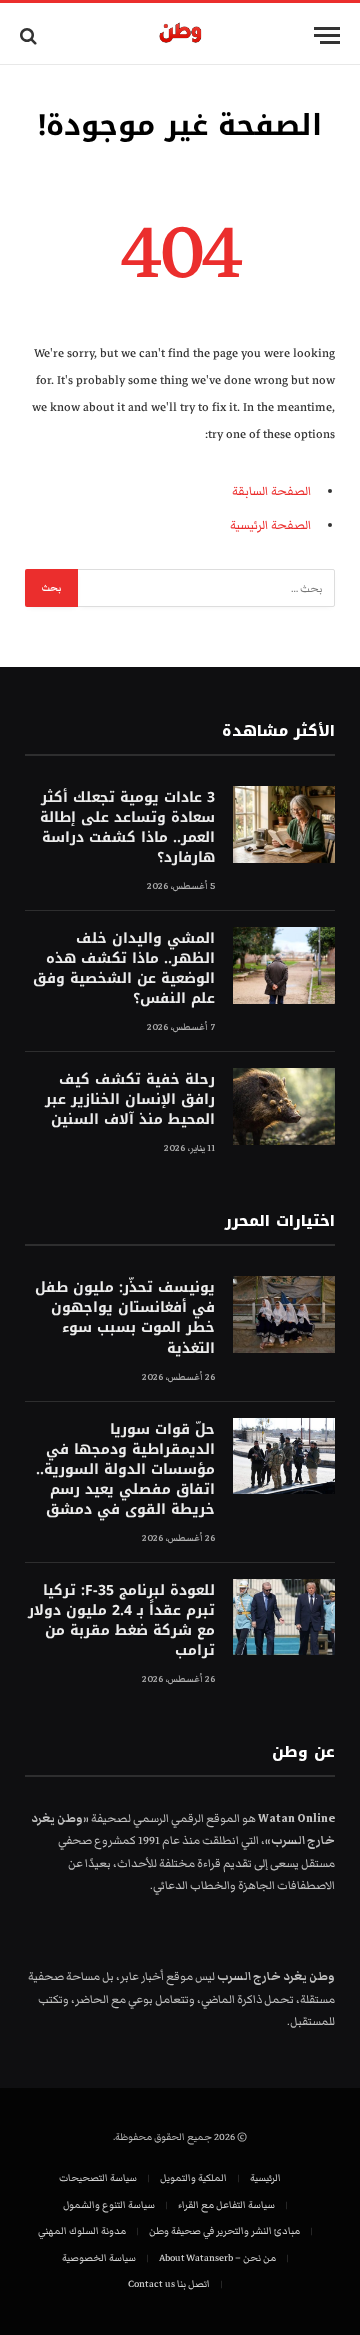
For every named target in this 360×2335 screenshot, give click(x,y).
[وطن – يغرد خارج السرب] (180, 35)
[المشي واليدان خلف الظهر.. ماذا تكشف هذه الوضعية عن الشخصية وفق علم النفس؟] (284, 965)
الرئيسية (265, 2178)
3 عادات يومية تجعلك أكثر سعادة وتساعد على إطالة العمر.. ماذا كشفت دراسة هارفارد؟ (127, 827)
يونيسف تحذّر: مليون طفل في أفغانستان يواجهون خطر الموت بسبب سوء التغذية (125, 1317)
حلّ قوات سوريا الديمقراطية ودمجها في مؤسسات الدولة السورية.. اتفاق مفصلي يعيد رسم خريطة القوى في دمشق (125, 1469)
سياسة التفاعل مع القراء (226, 2205)
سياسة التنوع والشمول (109, 2205)
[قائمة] (327, 35)
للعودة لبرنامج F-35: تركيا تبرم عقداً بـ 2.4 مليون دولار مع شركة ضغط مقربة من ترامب (121, 1620)
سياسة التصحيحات (98, 2178)
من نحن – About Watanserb (217, 2258)
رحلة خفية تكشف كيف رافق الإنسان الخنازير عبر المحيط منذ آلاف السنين (130, 1099)
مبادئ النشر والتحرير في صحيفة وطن (224, 2231)
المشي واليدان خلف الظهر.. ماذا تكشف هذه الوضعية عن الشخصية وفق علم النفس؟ (124, 968)
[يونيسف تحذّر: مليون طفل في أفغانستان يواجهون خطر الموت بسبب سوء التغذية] (284, 1314)
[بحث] (30, 35)
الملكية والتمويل (193, 2178)
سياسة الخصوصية (99, 2258)
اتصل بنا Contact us (169, 2284)
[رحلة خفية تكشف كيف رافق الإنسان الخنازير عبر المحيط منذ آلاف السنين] (284, 1106)
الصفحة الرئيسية (270, 525)
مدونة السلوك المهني (82, 2231)
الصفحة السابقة (271, 491)
